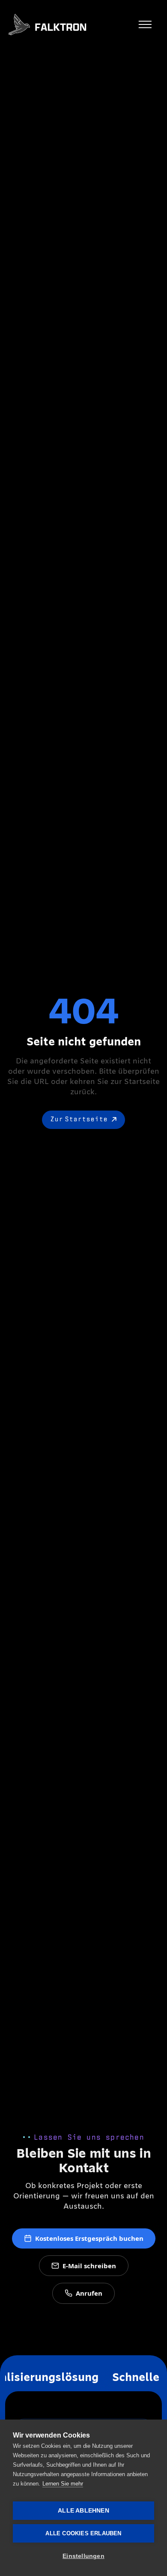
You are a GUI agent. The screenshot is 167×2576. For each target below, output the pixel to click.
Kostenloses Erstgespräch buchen (89, 2238)
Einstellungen (83, 2556)
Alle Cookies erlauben (83, 2533)
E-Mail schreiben (89, 2266)
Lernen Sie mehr (63, 2484)
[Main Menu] (145, 24)
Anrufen (89, 2293)
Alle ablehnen (83, 2511)
